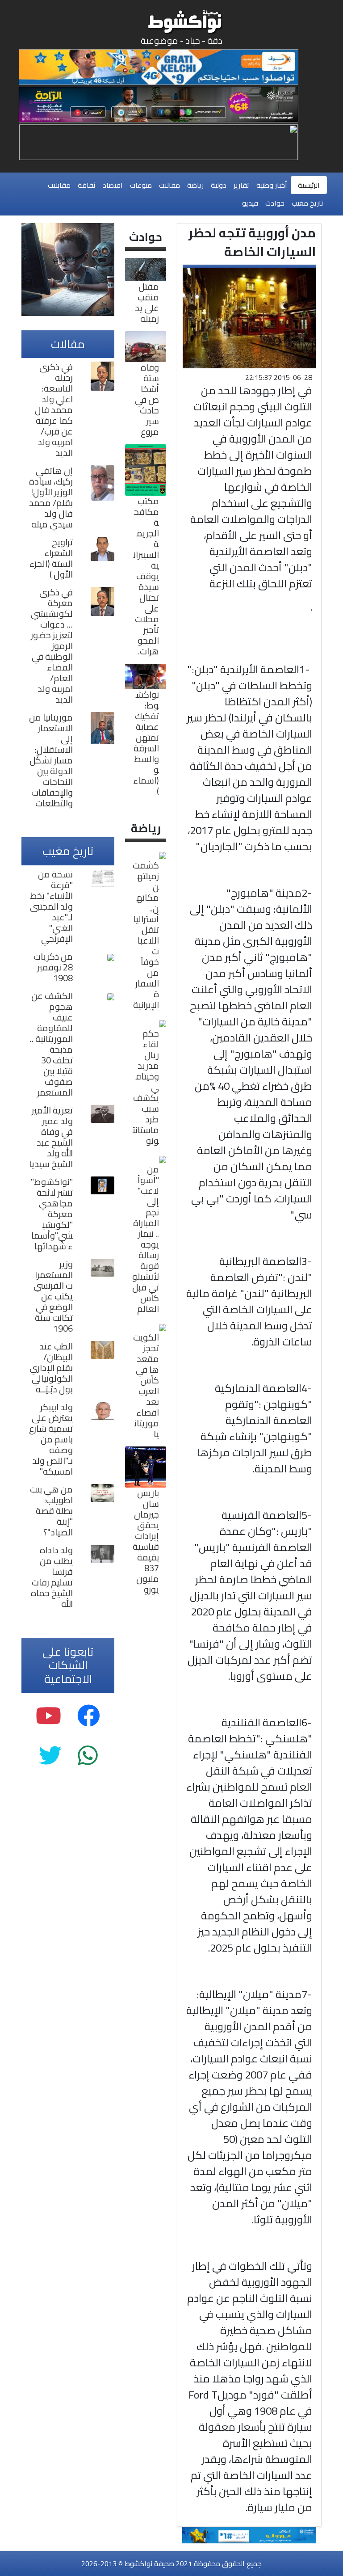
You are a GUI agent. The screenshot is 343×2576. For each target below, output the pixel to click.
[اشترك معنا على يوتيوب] (48, 1716)
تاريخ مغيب (307, 203)
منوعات (141, 185)
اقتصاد (113, 185)
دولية (219, 185)
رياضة (195, 185)
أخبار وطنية (272, 185)
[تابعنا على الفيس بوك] (89, 1716)
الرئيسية (309, 185)
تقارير (241, 185)
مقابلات (59, 185)
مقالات (169, 185)
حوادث (275, 203)
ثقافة (87, 185)
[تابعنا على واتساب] (88, 1756)
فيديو (250, 203)
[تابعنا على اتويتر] (50, 1756)
